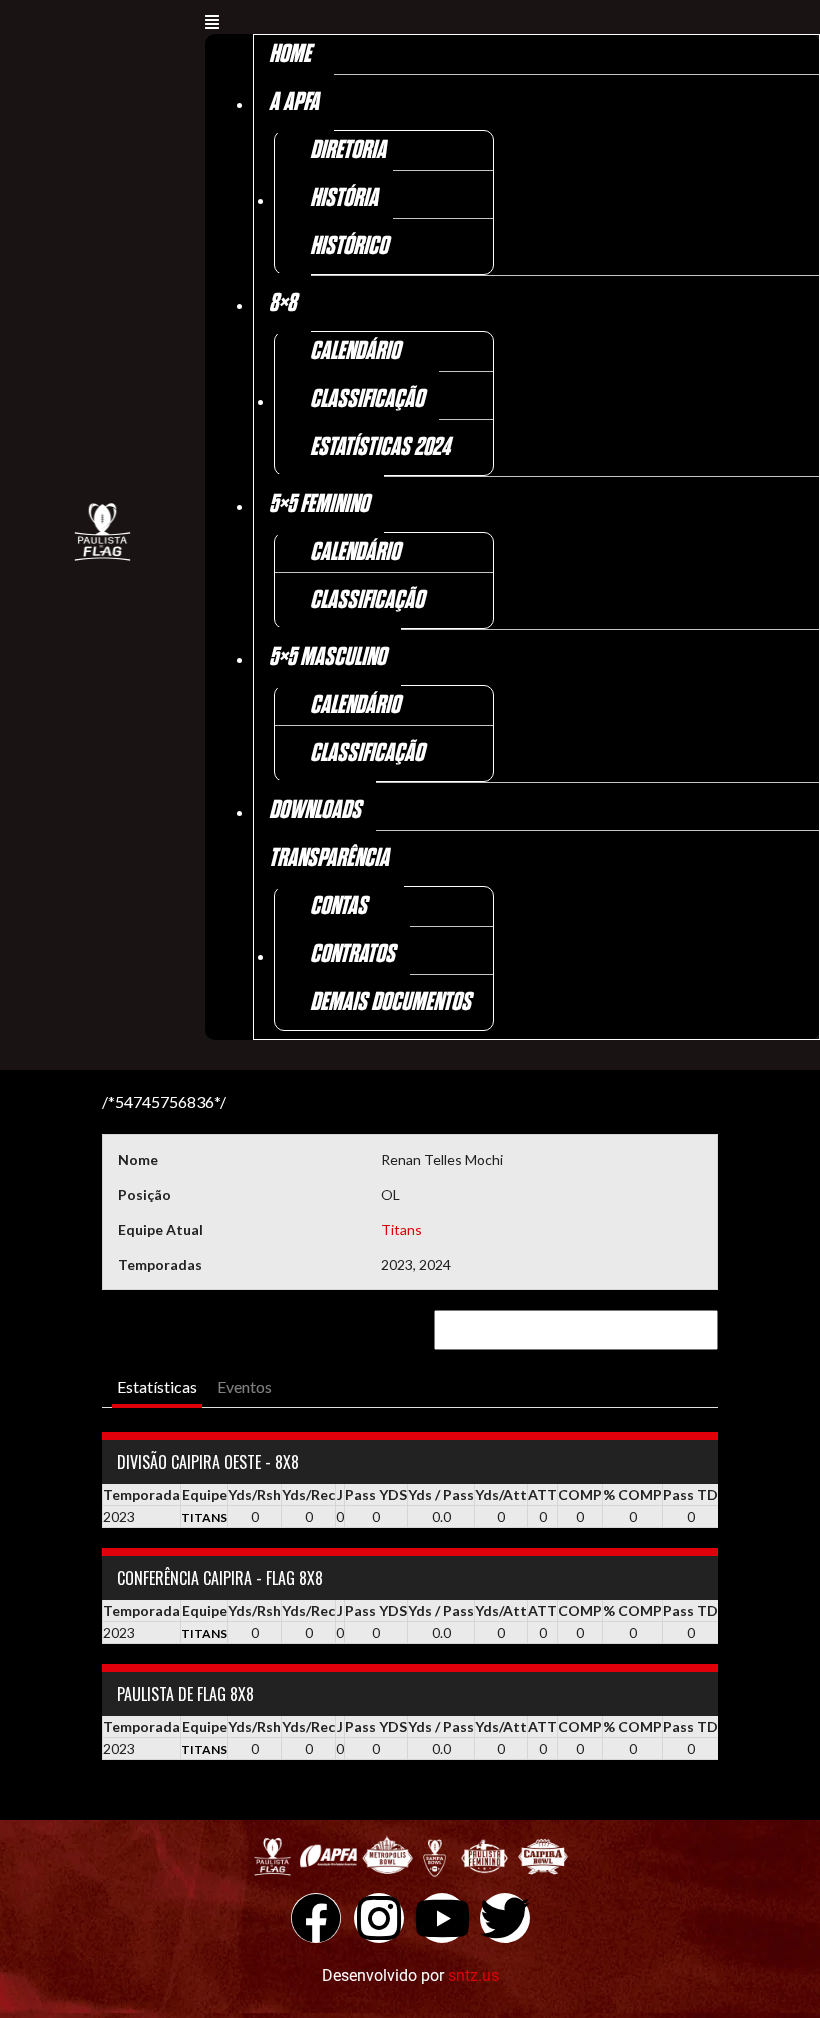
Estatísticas (157, 1386)
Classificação (367, 399)
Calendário (355, 351)
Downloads (315, 810)
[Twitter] (505, 1918)
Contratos (352, 954)
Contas (338, 906)
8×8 (282, 303)
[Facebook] (316, 1918)
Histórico (349, 246)
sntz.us (473, 1975)
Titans (401, 1229)
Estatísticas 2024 (380, 447)
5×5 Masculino (327, 657)
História (344, 198)
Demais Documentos (390, 1002)
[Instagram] (379, 1918)
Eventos (244, 1386)
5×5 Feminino (319, 504)
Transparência (329, 858)
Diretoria (348, 150)
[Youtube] (442, 1918)
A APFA (294, 102)
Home (290, 54)
